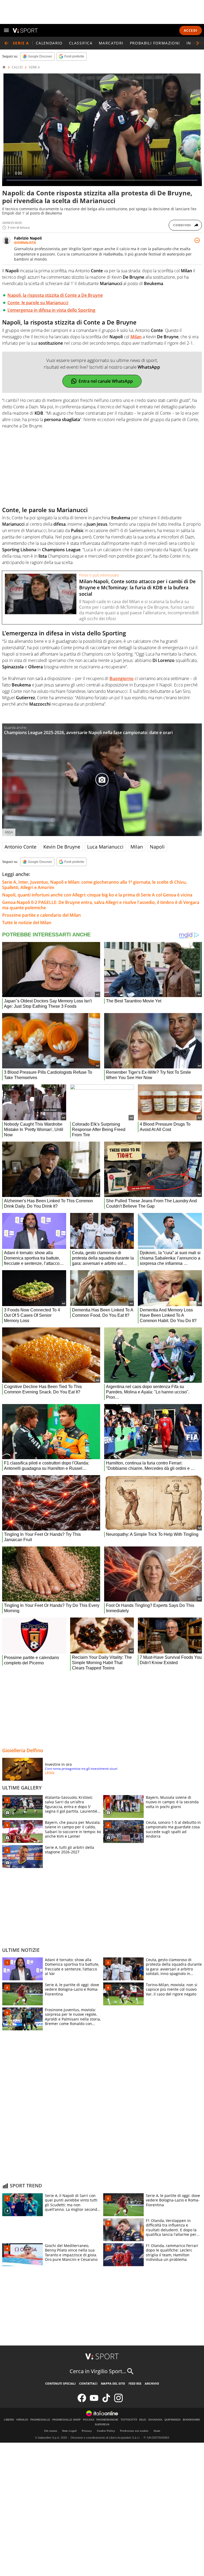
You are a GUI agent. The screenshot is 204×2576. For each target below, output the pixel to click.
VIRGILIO (22, 2420)
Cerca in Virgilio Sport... (98, 2371)
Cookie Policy (106, 2431)
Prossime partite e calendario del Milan (41, 915)
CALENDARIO (49, 43)
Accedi (191, 30)
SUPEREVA (102, 2425)
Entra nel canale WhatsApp (106, 381)
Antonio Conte (20, 847)
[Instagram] (118, 2401)
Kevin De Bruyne (62, 847)
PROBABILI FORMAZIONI (155, 43)
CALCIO (17, 67)
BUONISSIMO (191, 2420)
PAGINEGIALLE (40, 2420)
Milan (137, 847)
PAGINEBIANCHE (107, 2420)
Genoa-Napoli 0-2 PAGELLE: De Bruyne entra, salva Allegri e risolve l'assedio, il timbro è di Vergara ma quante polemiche (101, 905)
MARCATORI (111, 43)
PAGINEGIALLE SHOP (67, 2420)
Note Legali (69, 2431)
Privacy (87, 2431)
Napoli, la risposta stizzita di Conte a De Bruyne (55, 295)
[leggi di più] (197, 240)
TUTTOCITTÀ (129, 2420)
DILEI (143, 2420)
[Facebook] (82, 2401)
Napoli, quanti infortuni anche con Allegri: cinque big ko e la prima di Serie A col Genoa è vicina (97, 895)
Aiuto (157, 2431)
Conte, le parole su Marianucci (38, 303)
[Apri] (6, 30)
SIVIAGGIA (155, 2420)
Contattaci (88, 2383)
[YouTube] (94, 2401)
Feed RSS (135, 2383)
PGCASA (89, 2420)
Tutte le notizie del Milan (27, 923)
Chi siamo (51, 2431)
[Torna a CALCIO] (6, 43)
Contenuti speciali (60, 2383)
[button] (198, 43)
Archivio (152, 2383)
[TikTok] (106, 2401)
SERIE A (34, 67)
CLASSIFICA (81, 43)
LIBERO (9, 2420)
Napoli (157, 847)
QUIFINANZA (173, 2420)
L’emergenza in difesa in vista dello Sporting (51, 310)
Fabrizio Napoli (28, 238)
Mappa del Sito (113, 2383)
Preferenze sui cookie (134, 2431)
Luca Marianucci (105, 847)
